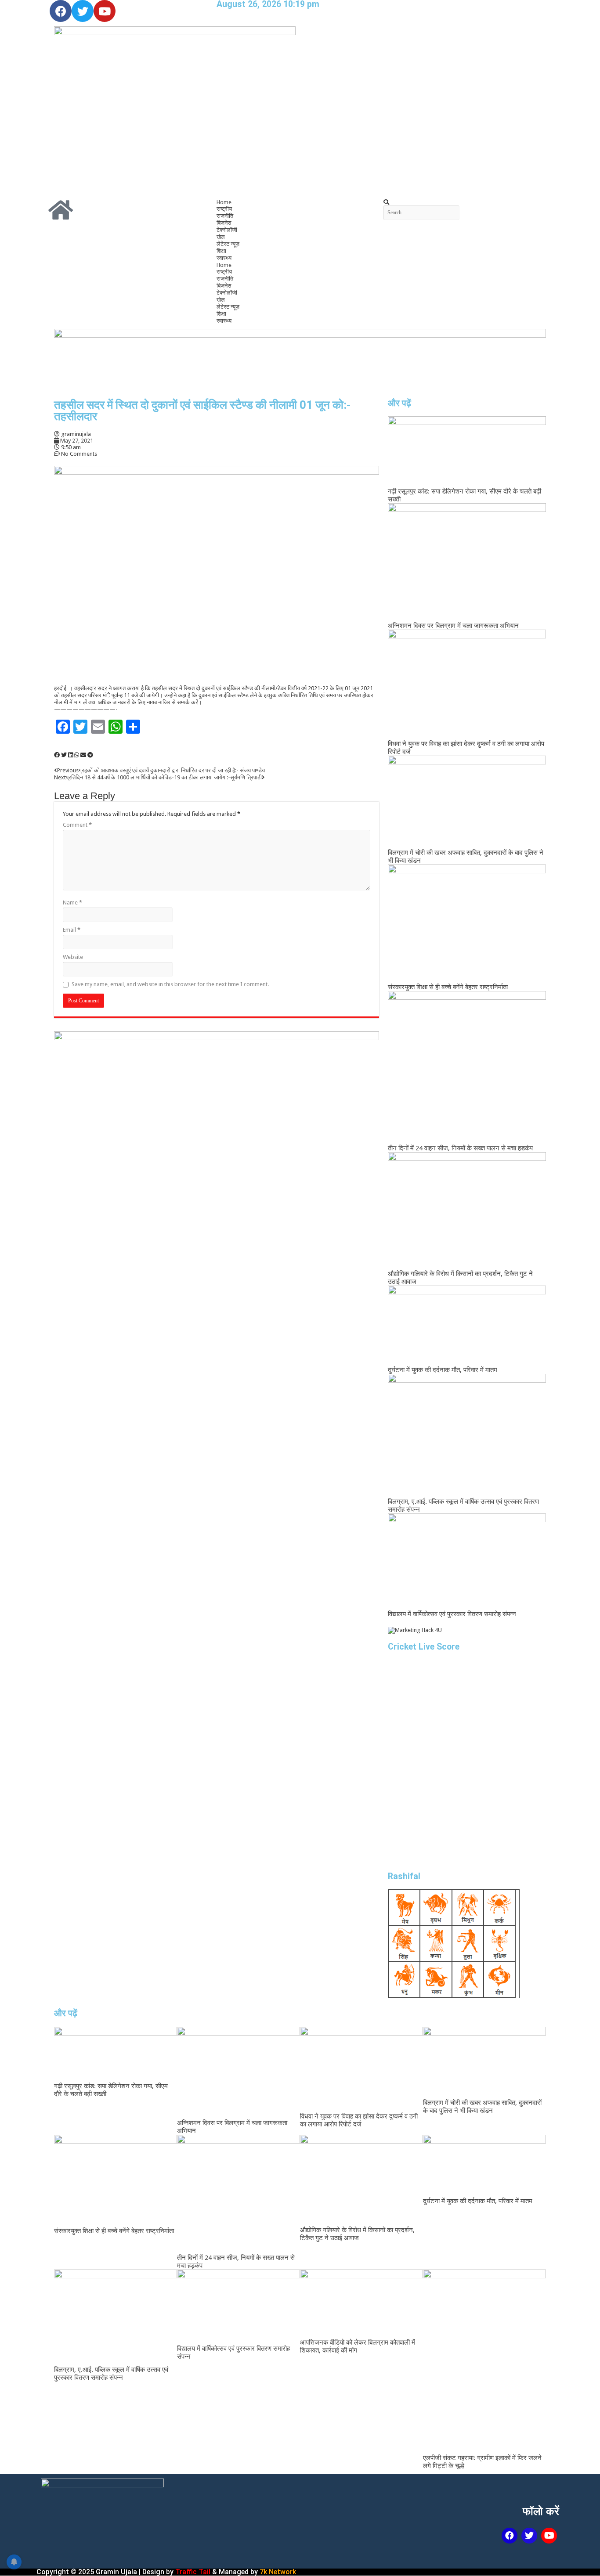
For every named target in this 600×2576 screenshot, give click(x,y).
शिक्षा (221, 251)
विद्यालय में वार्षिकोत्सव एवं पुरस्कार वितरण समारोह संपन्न (452, 1614)
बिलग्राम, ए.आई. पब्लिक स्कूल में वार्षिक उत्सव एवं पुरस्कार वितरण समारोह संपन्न (111, 2374)
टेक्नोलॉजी (227, 230)
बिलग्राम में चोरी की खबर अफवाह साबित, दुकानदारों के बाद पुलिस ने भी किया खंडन (482, 2107)
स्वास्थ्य (224, 258)
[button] (467, 202)
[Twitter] (83, 11)
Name (72, 903)
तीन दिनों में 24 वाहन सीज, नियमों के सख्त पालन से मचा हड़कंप (460, 1148)
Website (73, 957)
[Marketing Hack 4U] (415, 1630)
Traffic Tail (193, 2572)
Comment (77, 825)
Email (72, 930)
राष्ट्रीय (224, 209)
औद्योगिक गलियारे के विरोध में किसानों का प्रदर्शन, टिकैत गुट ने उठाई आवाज (357, 2234)
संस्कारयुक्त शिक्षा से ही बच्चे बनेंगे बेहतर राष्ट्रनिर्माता (448, 987)
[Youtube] (105, 11)
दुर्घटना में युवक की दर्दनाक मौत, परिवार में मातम (443, 1370)
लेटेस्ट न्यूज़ (228, 244)
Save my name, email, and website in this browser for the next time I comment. (170, 984)
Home (224, 202)
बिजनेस (224, 223)
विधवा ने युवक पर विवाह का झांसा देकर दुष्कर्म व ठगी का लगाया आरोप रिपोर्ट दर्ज (359, 2120)
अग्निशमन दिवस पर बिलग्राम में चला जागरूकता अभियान (453, 626)
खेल (221, 237)
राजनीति (225, 216)
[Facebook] (61, 11)
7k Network (278, 2572)
